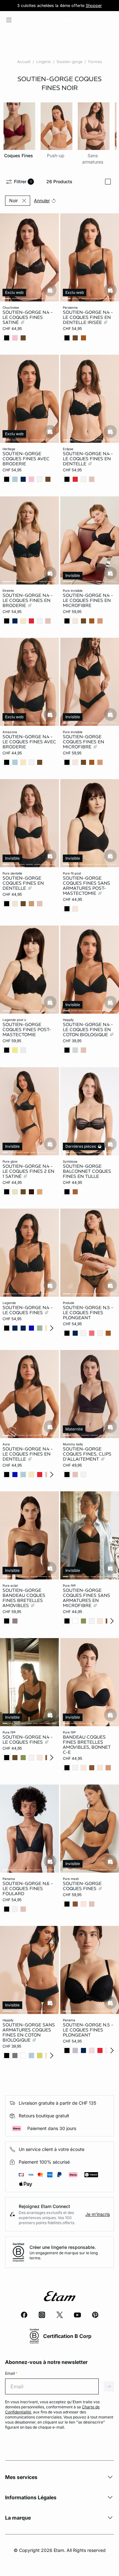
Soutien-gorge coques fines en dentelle (23, 883)
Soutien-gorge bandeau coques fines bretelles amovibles (24, 1598)
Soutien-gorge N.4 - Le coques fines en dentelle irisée (88, 317)
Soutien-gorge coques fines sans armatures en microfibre (86, 1598)
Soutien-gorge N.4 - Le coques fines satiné (28, 317)
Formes (95, 62)
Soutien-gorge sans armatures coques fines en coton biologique (29, 2032)
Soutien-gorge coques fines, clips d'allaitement (87, 1454)
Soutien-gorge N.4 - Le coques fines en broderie (28, 600)
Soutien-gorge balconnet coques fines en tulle (87, 1171)
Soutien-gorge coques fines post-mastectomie (27, 1030)
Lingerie (43, 62)
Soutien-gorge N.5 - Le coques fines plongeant (88, 1313)
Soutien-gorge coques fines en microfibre (83, 742)
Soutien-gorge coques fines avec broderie (26, 459)
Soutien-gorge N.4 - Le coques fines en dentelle (88, 459)
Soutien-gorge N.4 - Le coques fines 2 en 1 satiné (28, 1171)
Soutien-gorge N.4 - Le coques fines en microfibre (88, 600)
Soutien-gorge (69, 62)
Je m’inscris (98, 2214)
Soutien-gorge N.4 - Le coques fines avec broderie (29, 742)
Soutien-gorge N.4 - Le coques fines (28, 1310)
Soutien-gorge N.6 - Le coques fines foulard (28, 1888)
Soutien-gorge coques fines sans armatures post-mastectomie (86, 886)
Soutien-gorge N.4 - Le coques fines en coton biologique (88, 1030)
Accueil (24, 62)
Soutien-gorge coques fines (82, 1886)
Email (11, 2373)
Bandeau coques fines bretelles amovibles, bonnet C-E (87, 1745)
